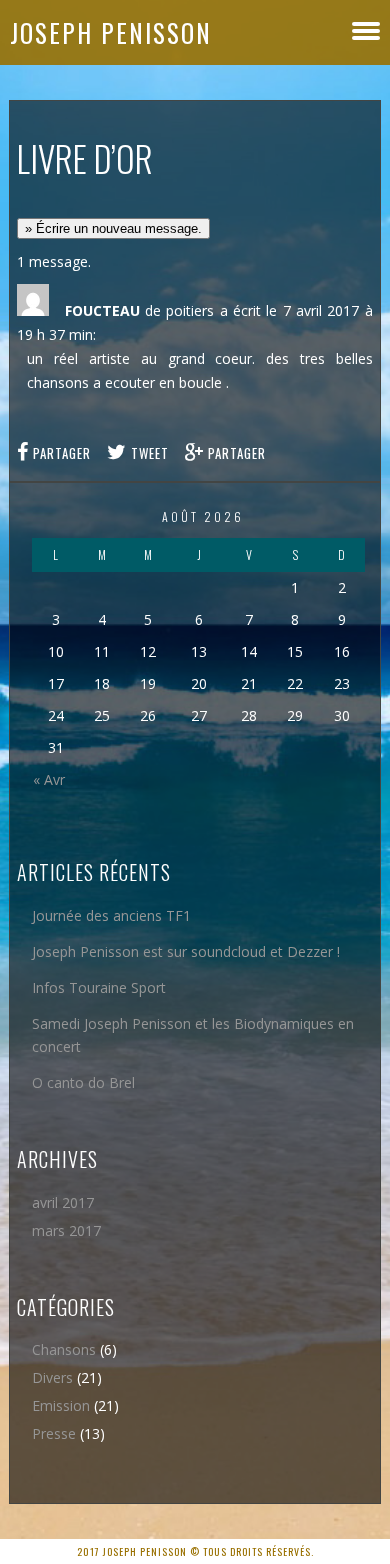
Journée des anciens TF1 (111, 915)
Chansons (64, 1349)
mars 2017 (66, 1230)
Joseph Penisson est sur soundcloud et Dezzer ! (186, 951)
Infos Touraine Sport (99, 987)
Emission (61, 1405)
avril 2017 (63, 1202)
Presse (54, 1433)
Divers (52, 1377)
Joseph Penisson (111, 32)
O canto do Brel (83, 1082)
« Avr (49, 779)
